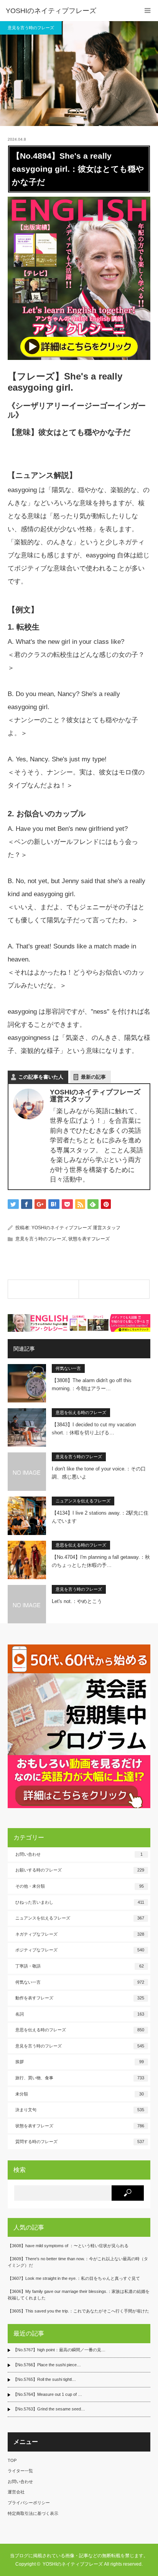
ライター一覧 (20, 2471)
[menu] (147, 11)
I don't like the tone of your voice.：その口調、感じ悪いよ (99, 1473)
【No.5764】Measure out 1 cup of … (48, 2394)
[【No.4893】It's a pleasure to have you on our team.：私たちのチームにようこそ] (43, 1289)
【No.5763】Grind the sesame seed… (49, 2409)
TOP (12, 2460)
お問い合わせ (79, 1854)
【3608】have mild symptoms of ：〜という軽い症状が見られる (68, 2246)
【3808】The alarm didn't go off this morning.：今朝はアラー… (92, 1384)
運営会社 (16, 2492)
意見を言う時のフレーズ (31, 28)
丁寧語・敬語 (80, 1966)
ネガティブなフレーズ (80, 1934)
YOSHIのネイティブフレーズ (51, 11)
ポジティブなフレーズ (80, 1950)
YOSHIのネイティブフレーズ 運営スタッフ (76, 1228)
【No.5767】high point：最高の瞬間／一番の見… (59, 2350)
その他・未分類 (80, 1886)
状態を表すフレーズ (89, 1239)
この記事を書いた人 (41, 1077)
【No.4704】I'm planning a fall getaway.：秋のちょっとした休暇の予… (101, 1561)
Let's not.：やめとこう (77, 1601)
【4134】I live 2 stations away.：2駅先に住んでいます (100, 1517)
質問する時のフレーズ (80, 2142)
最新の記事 (93, 1077)
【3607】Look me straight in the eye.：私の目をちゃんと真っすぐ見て (74, 2278)
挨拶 (80, 2062)
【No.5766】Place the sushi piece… (47, 2365)
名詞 (80, 2014)
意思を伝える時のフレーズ (81, 1412)
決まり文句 (80, 2110)
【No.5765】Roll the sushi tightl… (44, 2379)
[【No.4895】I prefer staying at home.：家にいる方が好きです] (114, 1289)
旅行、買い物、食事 (80, 2078)
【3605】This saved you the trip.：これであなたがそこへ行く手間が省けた (78, 2311)
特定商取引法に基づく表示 (33, 2513)
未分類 (80, 2094)
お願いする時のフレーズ (80, 1870)
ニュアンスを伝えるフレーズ (83, 1501)
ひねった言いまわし (80, 1902)
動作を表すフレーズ (80, 1998)
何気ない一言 (68, 1368)
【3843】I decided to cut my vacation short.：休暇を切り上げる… (94, 1429)
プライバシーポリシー (29, 2503)
